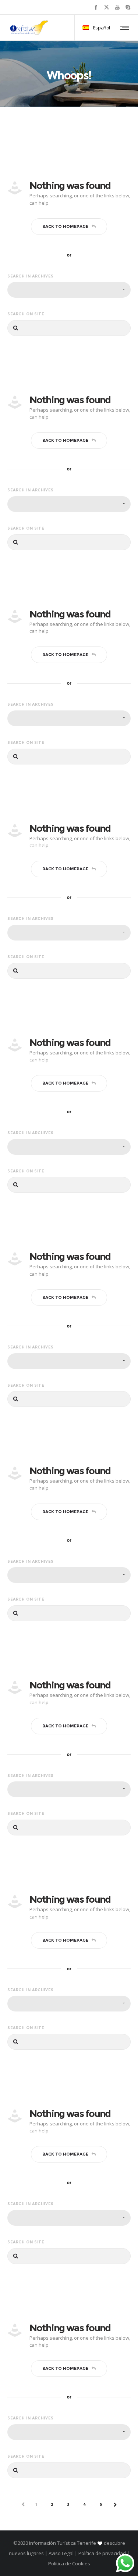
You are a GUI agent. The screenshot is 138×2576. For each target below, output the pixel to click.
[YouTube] (117, 7)
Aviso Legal (61, 2553)
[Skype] (128, 7)
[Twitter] (107, 7)
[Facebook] (96, 7)
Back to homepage (65, 226)
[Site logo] (29, 28)
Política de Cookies (69, 2564)
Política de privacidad (102, 2553)
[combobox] (69, 290)
